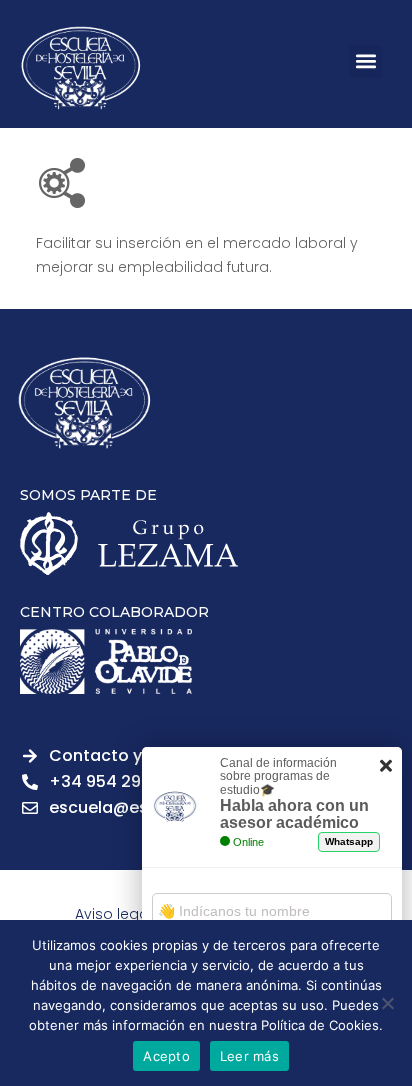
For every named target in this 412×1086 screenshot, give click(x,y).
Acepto (166, 1056)
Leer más (249, 1056)
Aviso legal (113, 914)
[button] (365, 61)
